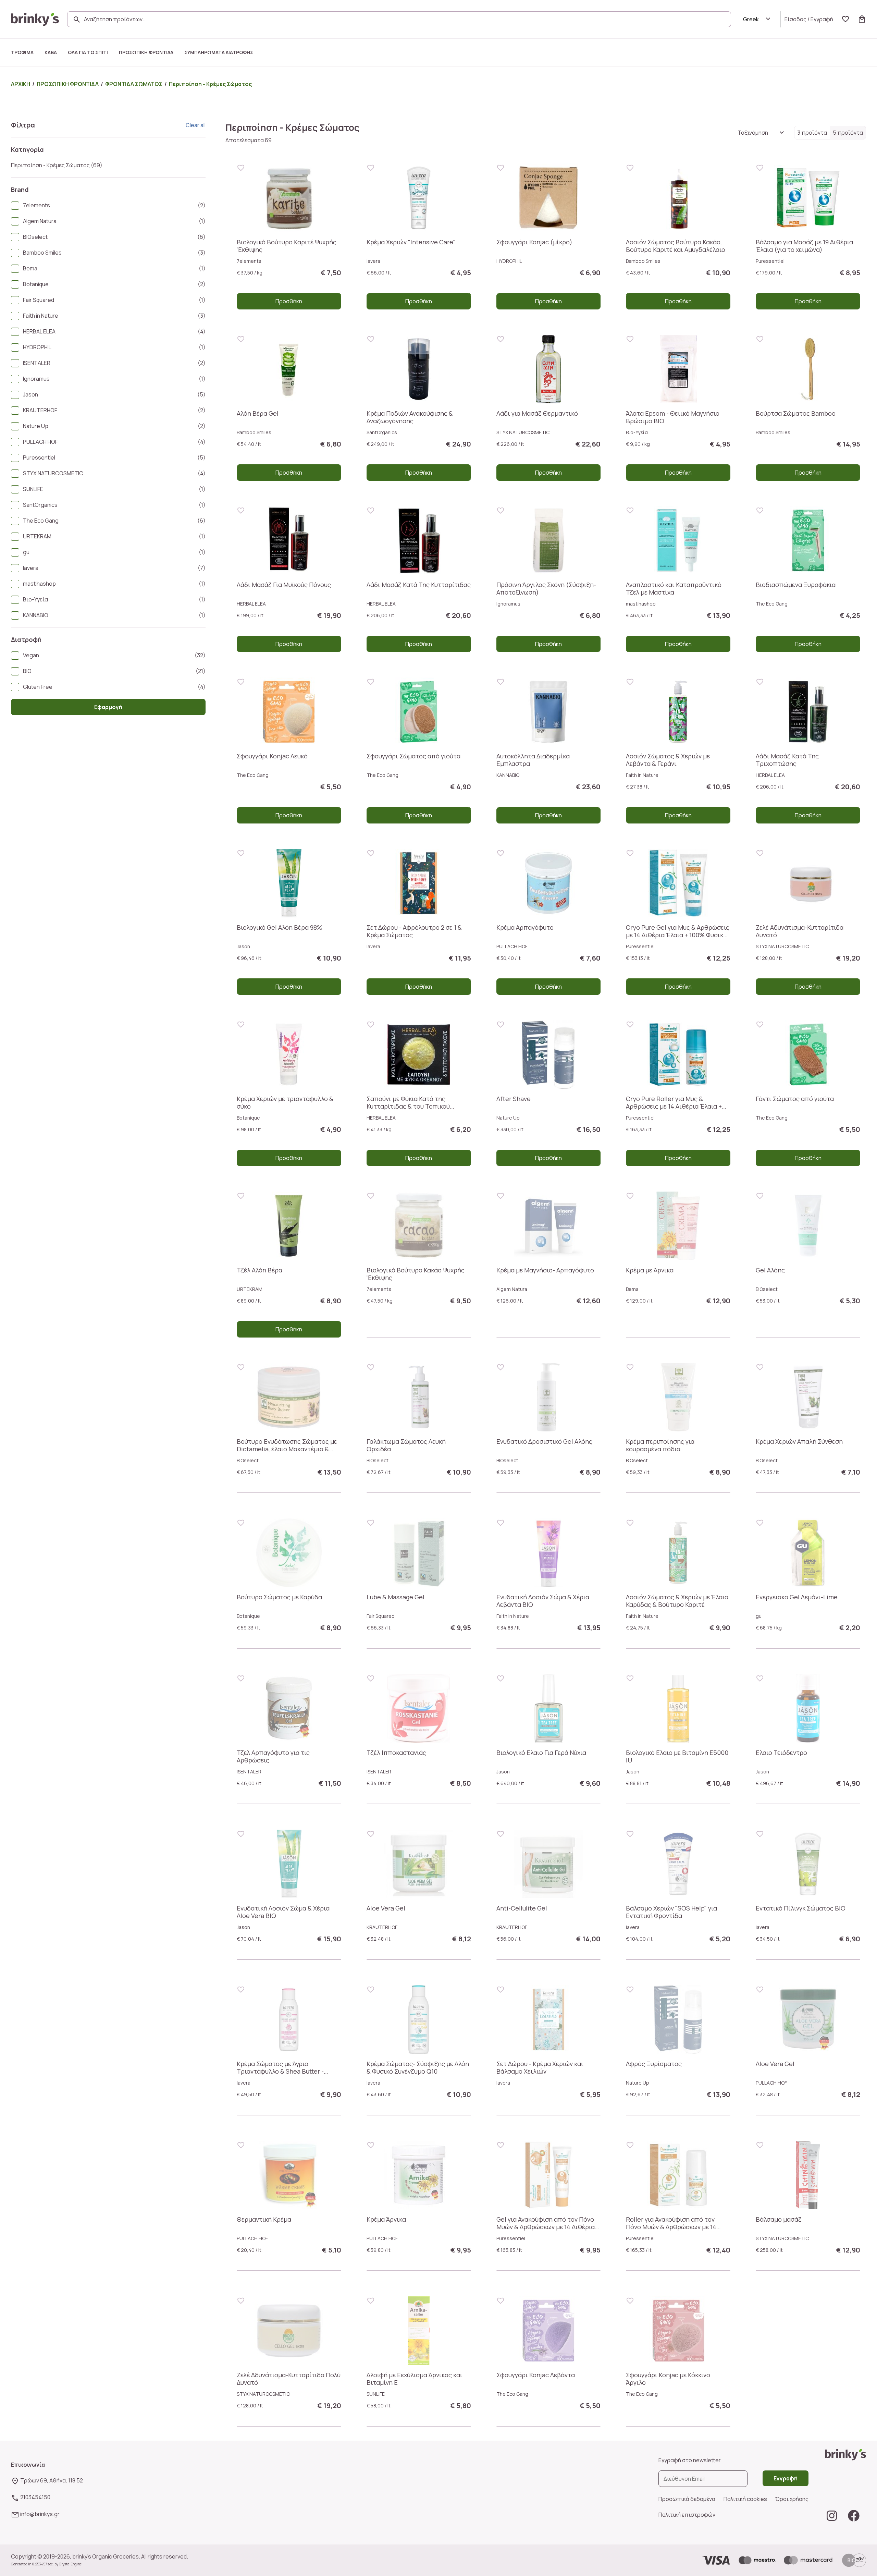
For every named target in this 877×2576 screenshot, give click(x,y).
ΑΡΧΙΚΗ (21, 84)
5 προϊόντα (848, 133)
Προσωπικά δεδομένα (687, 2499)
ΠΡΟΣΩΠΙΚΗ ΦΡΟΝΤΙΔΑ (146, 52)
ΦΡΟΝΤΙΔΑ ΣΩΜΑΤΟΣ (134, 84)
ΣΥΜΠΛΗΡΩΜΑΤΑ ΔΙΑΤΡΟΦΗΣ (219, 52)
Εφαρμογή (108, 707)
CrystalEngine (70, 2564)
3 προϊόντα (812, 133)
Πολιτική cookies (745, 2499)
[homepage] (35, 19)
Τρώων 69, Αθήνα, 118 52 (52, 2480)
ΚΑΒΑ (51, 52)
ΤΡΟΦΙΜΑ (22, 52)
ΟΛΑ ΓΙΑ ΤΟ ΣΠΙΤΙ (88, 52)
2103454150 (35, 2497)
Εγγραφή (822, 19)
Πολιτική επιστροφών (687, 2515)
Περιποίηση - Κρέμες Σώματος (210, 84)
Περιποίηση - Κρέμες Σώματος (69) (57, 165)
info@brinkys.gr (40, 2514)
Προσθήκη (289, 301)
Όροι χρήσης (792, 2499)
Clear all (196, 125)
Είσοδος (795, 19)
